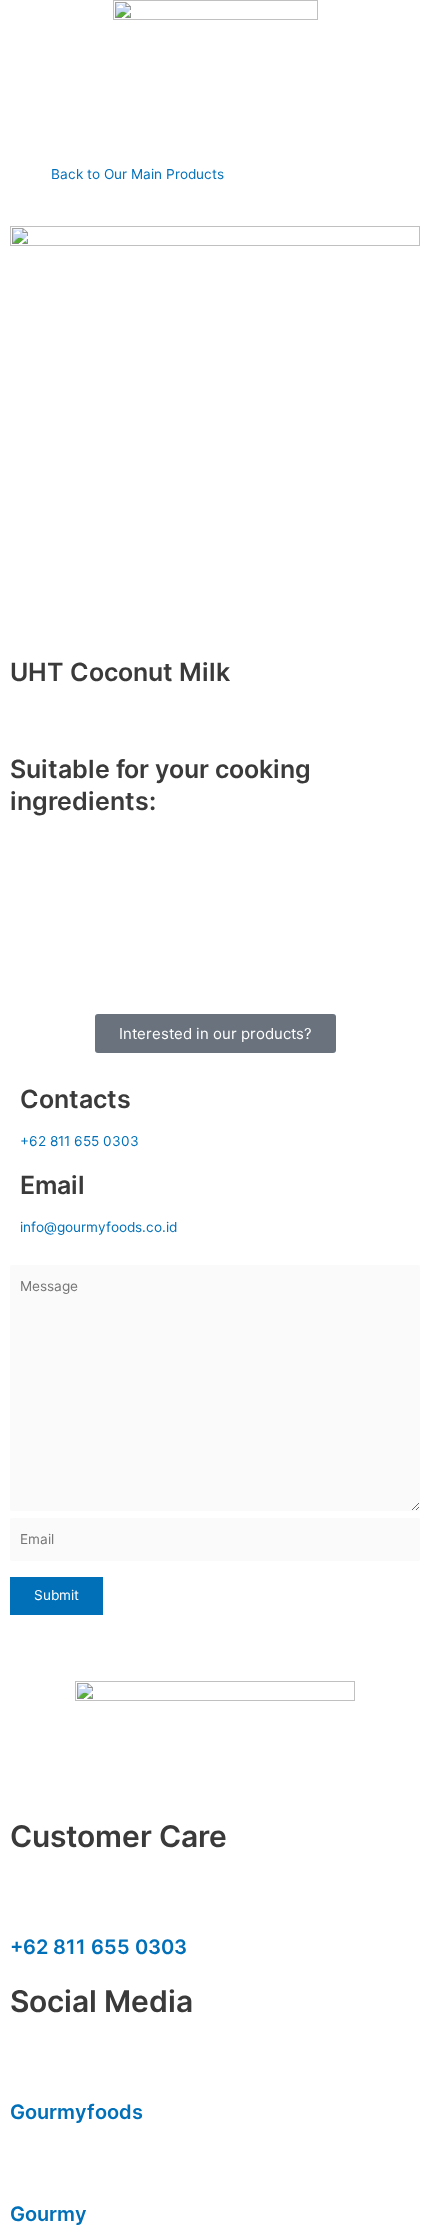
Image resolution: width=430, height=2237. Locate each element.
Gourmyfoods (76, 2112)
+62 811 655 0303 (98, 1947)
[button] (215, 134)
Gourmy (48, 2214)
